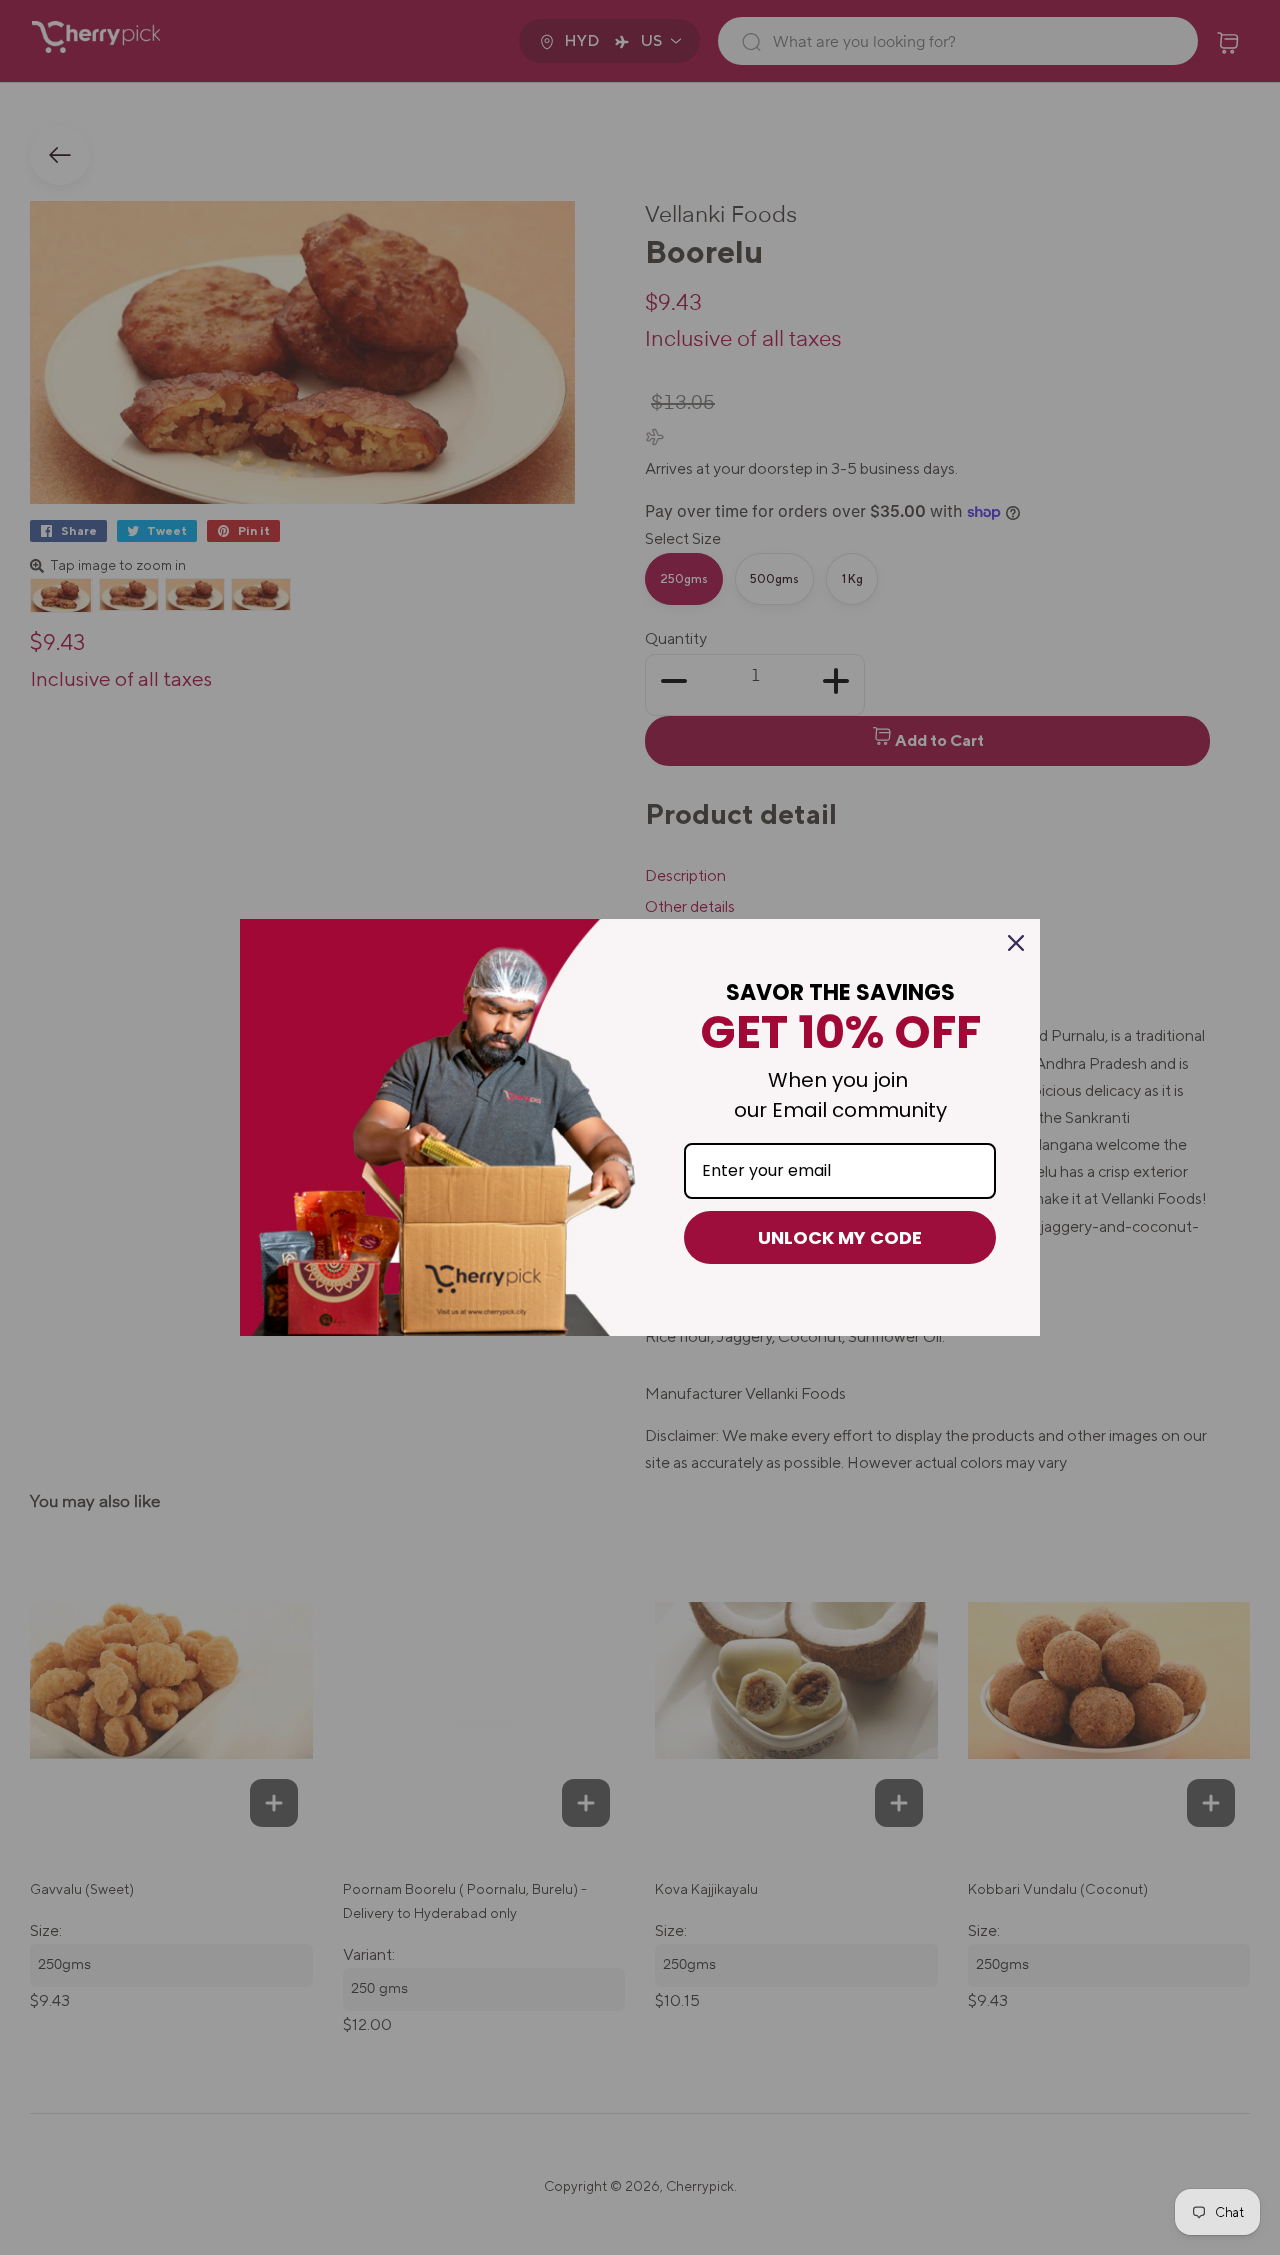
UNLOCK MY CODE (840, 1237)
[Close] (1016, 943)
